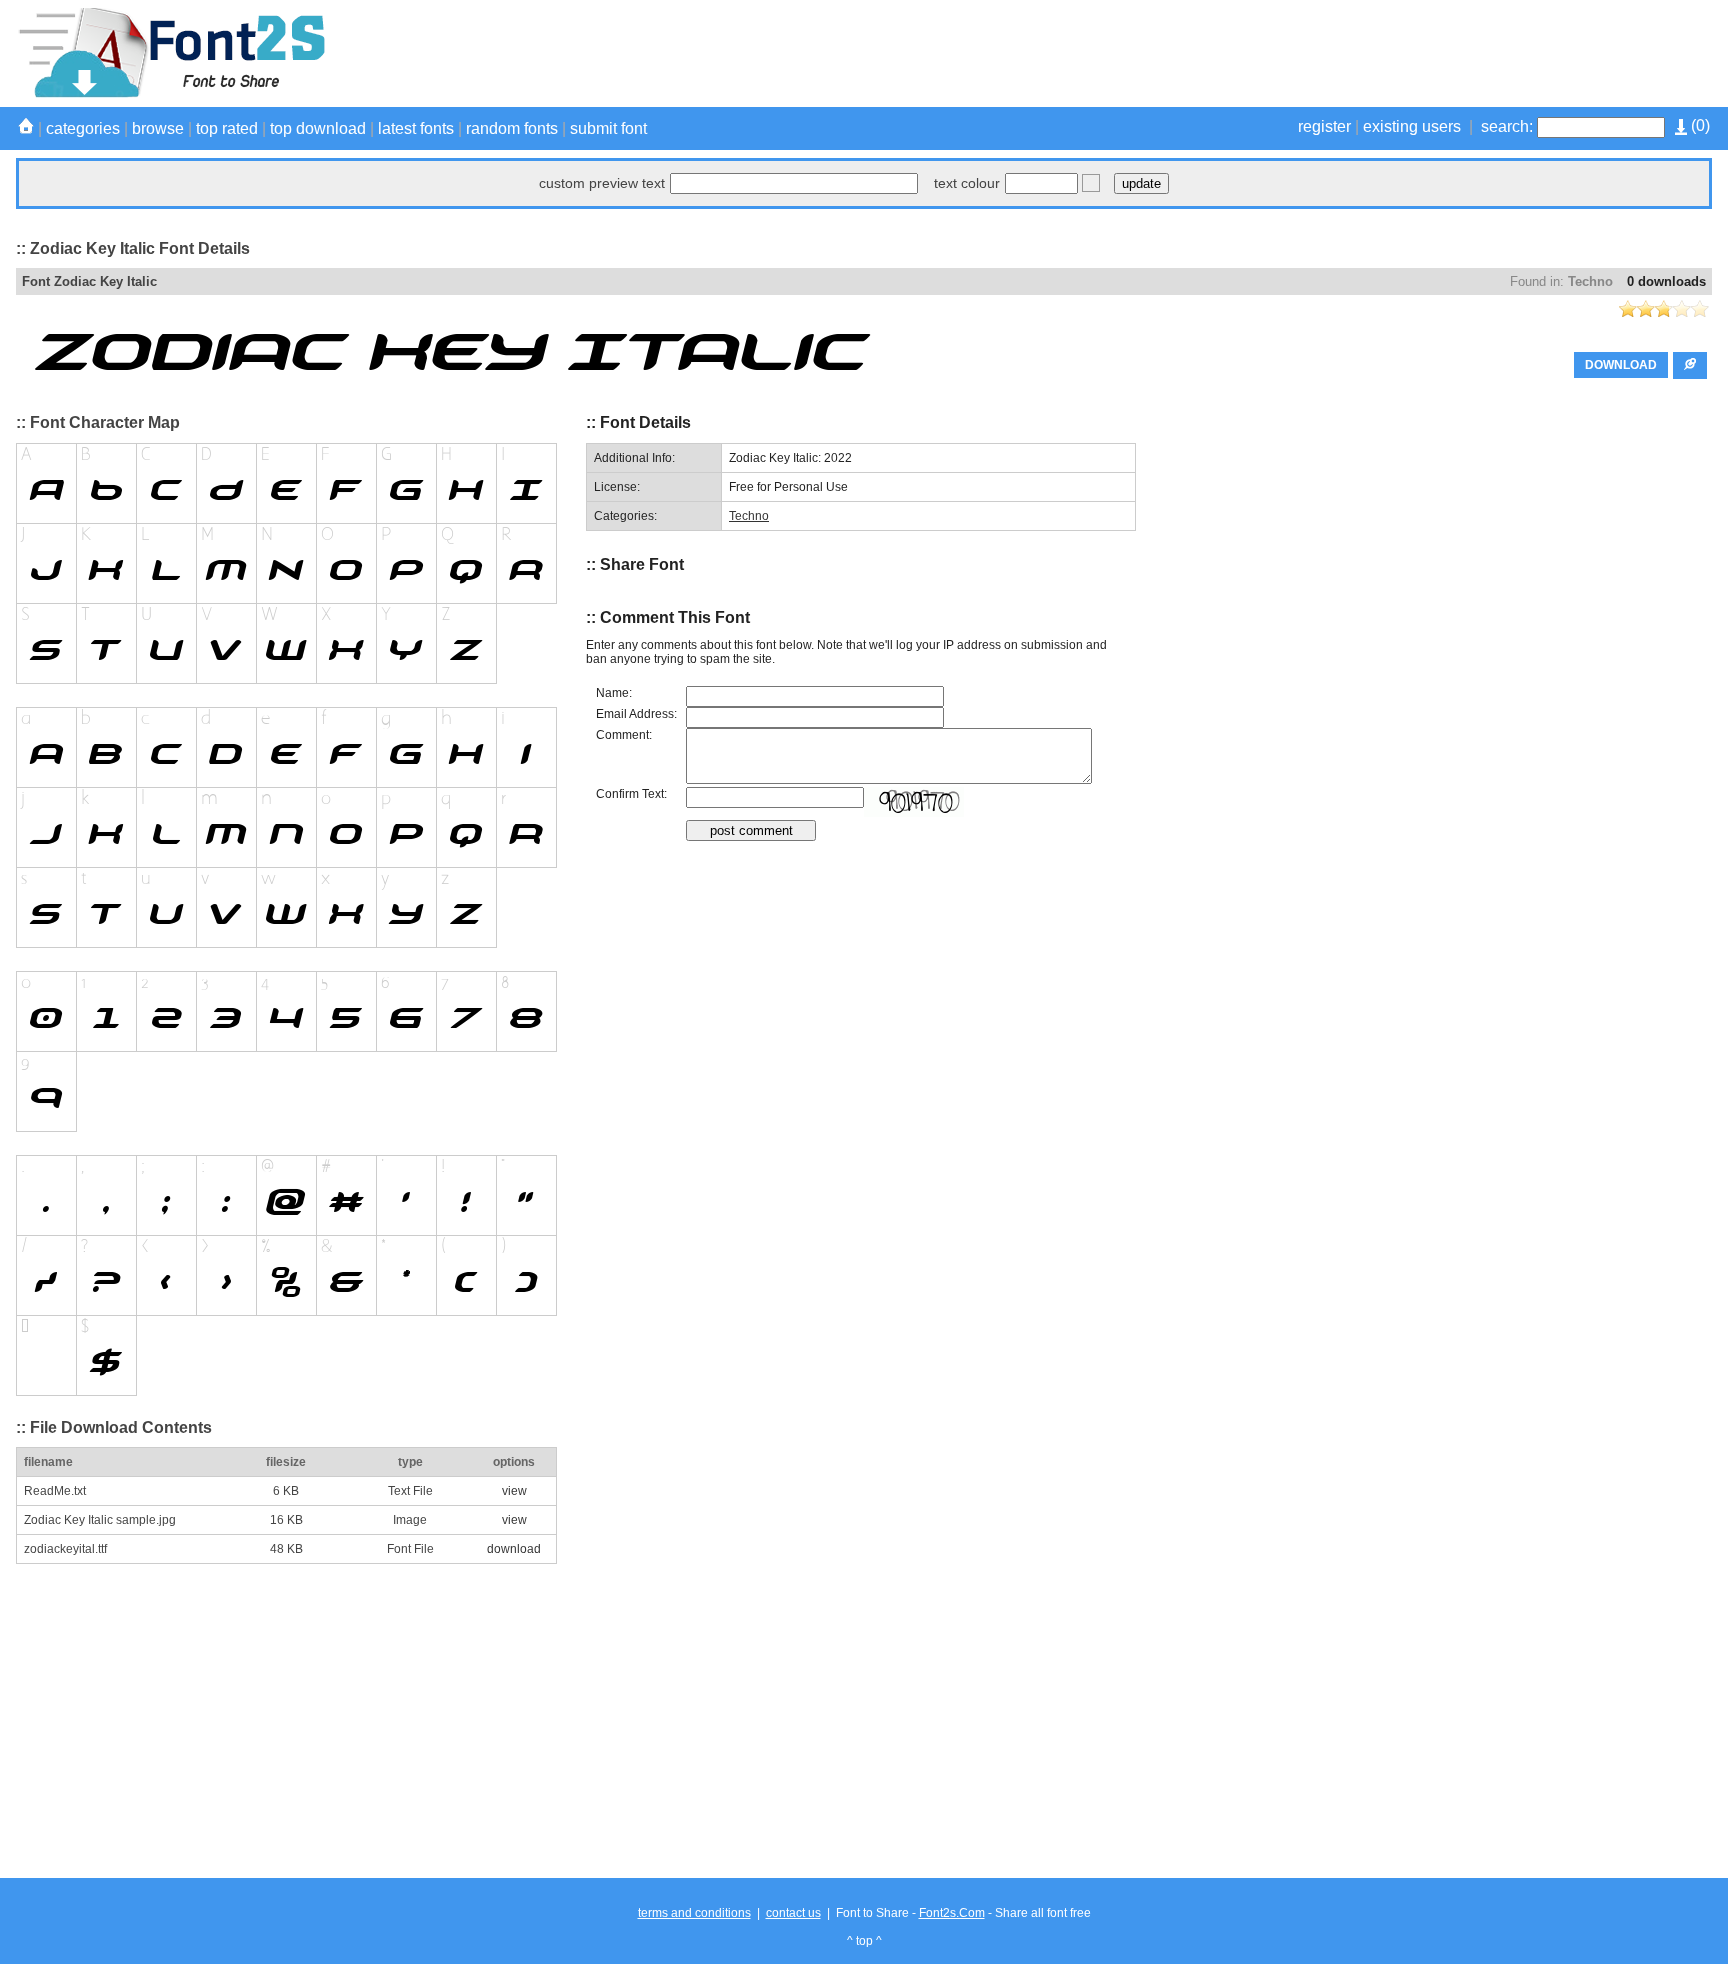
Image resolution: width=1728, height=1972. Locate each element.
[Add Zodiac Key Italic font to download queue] (1690, 365)
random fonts (512, 128)
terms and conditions (694, 1913)
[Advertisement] (1348, 53)
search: (1507, 126)
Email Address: (636, 714)
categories (83, 128)
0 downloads (1666, 281)
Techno (1590, 281)
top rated (227, 128)
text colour (967, 183)
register (1324, 126)
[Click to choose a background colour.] (1091, 183)
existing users (1412, 126)
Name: (614, 693)
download (514, 1549)
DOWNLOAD (1621, 365)
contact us (793, 1913)
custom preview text (602, 183)
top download (318, 128)
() (1698, 125)
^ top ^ (864, 1941)
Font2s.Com (952, 1913)
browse (158, 128)
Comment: (624, 735)
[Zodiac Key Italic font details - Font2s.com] (170, 94)
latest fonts (416, 128)
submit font (608, 128)
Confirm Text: (631, 794)
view (514, 1491)
